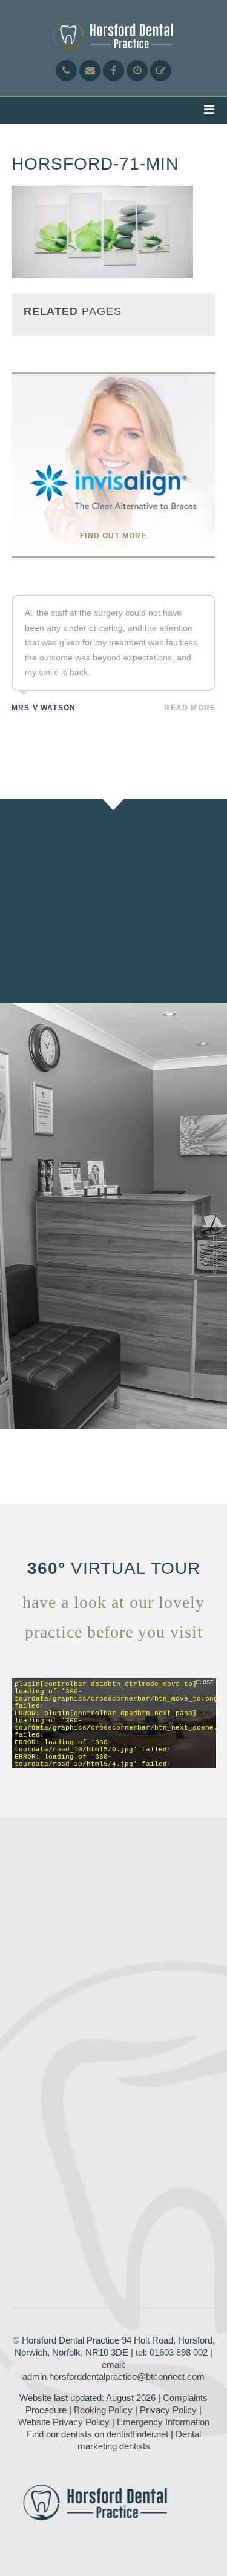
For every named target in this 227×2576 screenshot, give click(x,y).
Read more (190, 708)
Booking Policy (103, 2410)
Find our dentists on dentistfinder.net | (100, 2434)
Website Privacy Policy (64, 2422)
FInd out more (113, 536)
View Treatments (122, 936)
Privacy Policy (168, 2410)
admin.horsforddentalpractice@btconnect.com (113, 2377)
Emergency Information (163, 2422)
